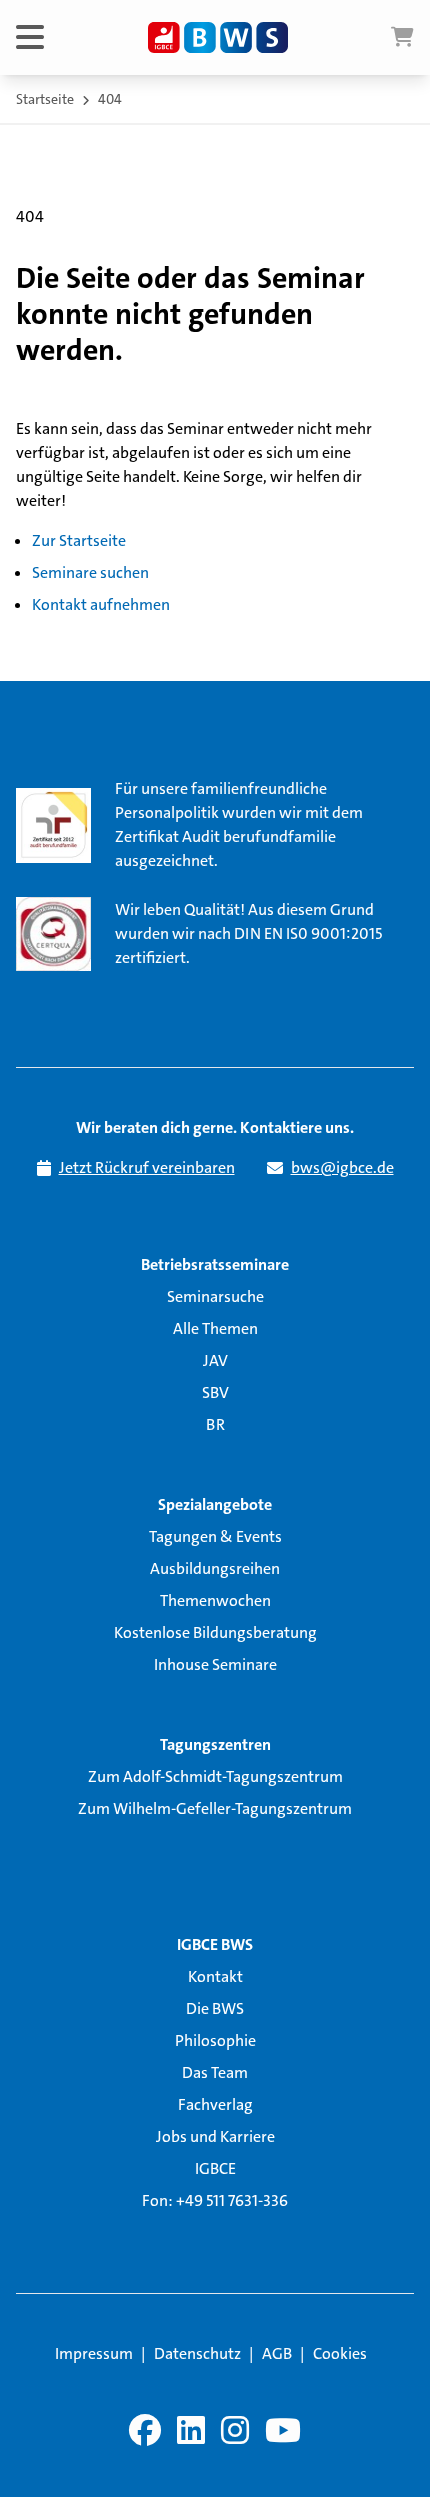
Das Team (215, 2072)
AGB (277, 2353)
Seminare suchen (90, 572)
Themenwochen (215, 1600)
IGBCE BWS (215, 1944)
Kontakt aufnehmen (101, 604)
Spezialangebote (215, 1504)
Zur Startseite (79, 540)
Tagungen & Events (215, 1536)
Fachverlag (215, 2104)
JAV (215, 1360)
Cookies (340, 2353)
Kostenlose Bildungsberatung (215, 1632)
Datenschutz (197, 2353)
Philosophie (215, 2040)
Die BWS (215, 2008)
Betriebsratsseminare (215, 1264)
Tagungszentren (215, 1744)
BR (215, 1424)
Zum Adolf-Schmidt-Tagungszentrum (215, 1776)
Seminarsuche (215, 1296)
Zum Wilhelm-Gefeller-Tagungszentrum (215, 1808)
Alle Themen (215, 1328)
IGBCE (215, 2168)
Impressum (94, 2353)
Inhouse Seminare (215, 1664)
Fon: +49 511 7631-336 (215, 2200)
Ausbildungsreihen (215, 1568)
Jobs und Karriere (215, 2136)
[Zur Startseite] (218, 38)
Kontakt (215, 1976)
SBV (215, 1392)
